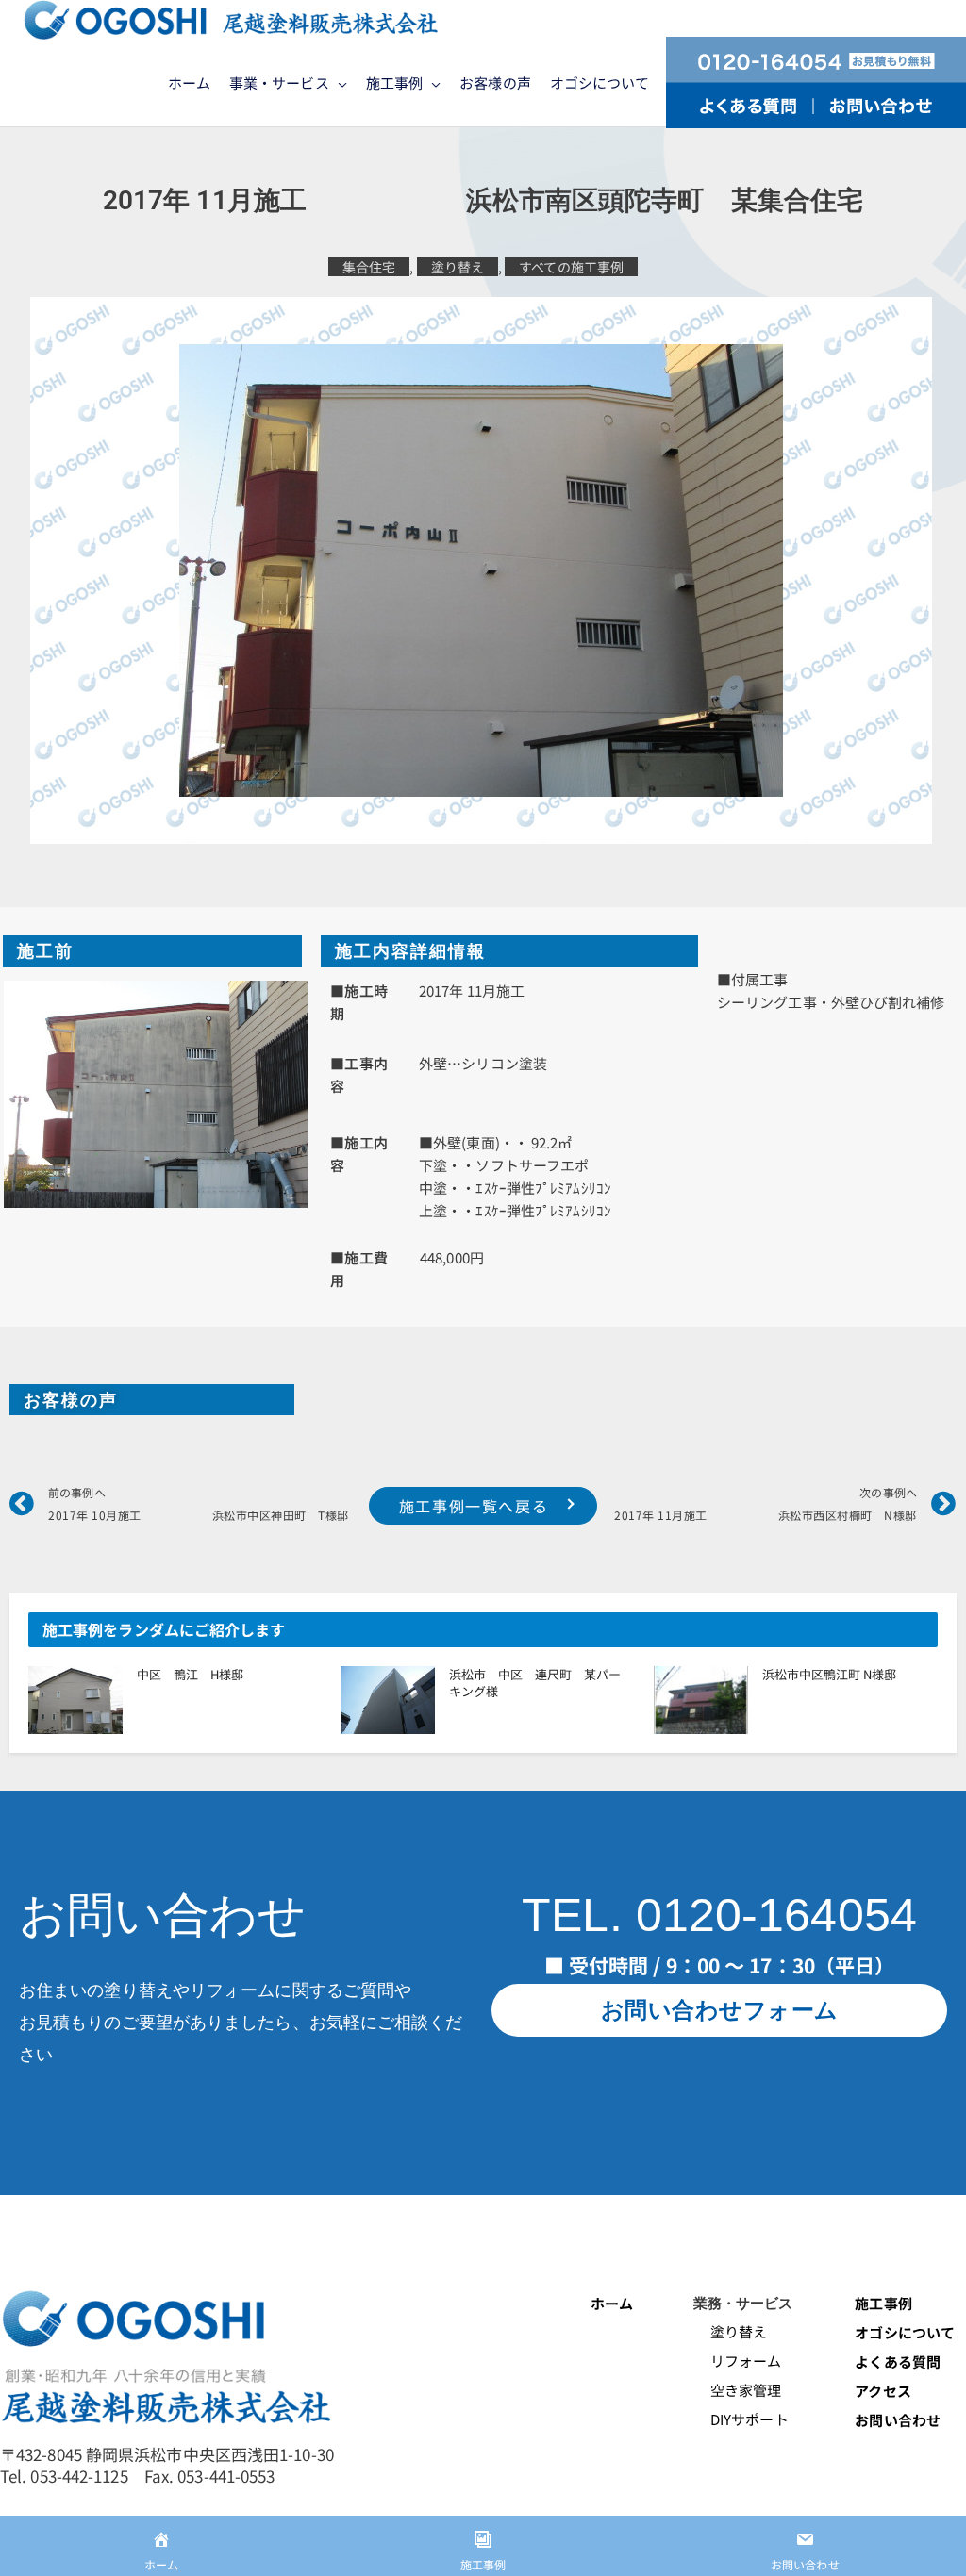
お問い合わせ (898, 2420)
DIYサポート (741, 2419)
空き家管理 (738, 2390)
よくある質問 (898, 2361)
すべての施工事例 (571, 267)
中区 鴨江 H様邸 (190, 1674)
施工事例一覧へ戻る (474, 1506)
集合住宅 (369, 267)
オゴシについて (906, 2332)
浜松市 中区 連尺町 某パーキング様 (535, 1683)
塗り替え (458, 267)
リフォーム (738, 2361)
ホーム (612, 2303)
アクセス (883, 2391)
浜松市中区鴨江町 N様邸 (829, 1674)
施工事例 (883, 2303)
